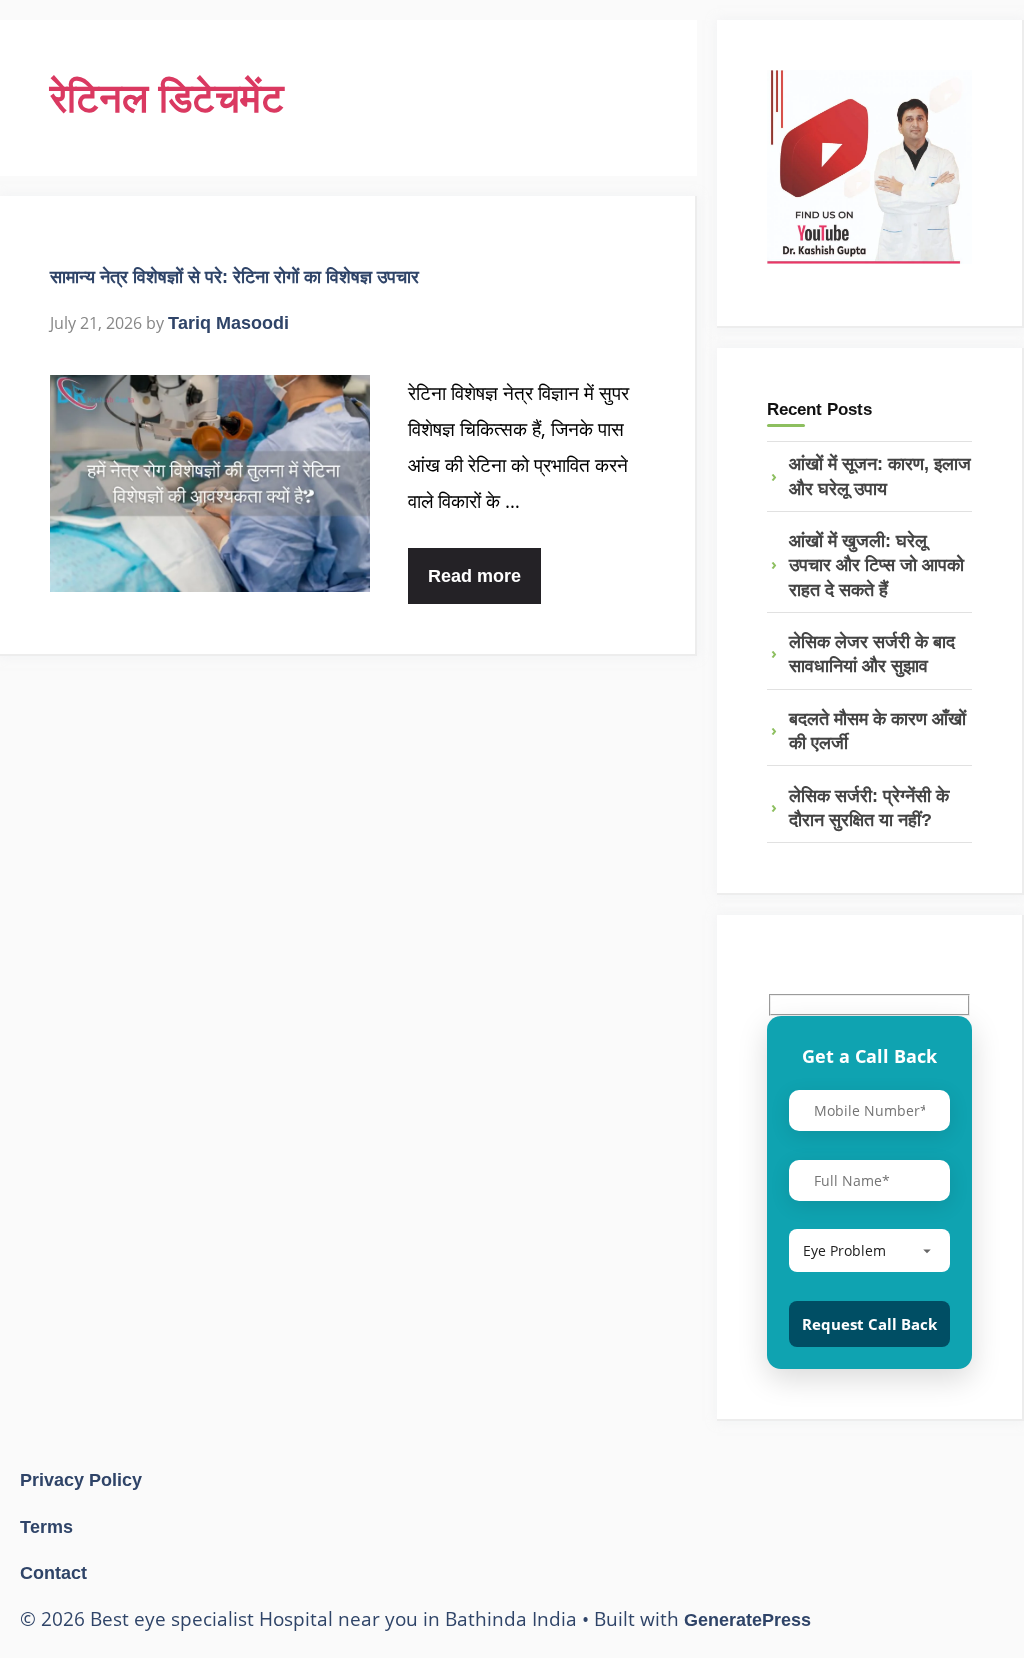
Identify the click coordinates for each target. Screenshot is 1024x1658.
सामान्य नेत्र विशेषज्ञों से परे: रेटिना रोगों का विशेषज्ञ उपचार (234, 277)
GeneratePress (747, 1620)
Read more (474, 576)
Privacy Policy (81, 1480)
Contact (53, 1573)
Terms (46, 1527)
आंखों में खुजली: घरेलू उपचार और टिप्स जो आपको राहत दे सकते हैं (876, 565)
